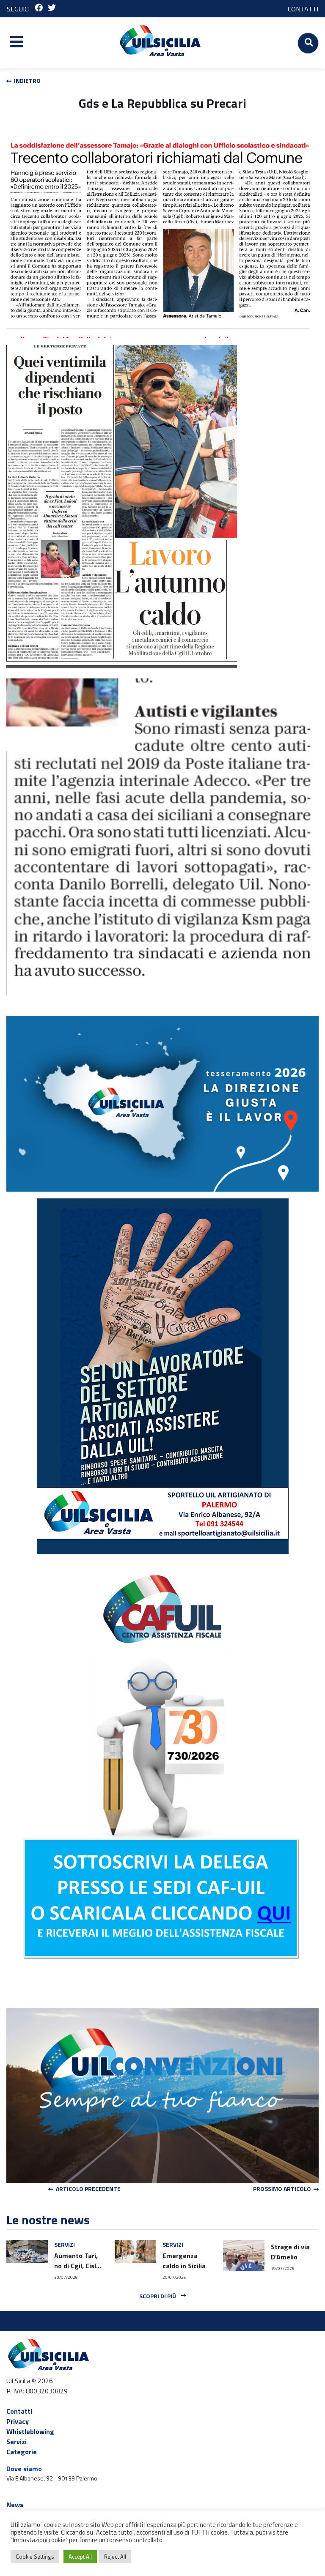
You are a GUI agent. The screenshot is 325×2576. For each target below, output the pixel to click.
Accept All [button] (80, 2557)
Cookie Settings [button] (35, 2557)
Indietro (26, 81)
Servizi (17, 2442)
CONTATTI (303, 9)
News (15, 2505)
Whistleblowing (30, 2431)
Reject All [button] (115, 2557)
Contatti (19, 2411)
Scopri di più (158, 2296)
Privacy (18, 2421)
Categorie (22, 2452)
